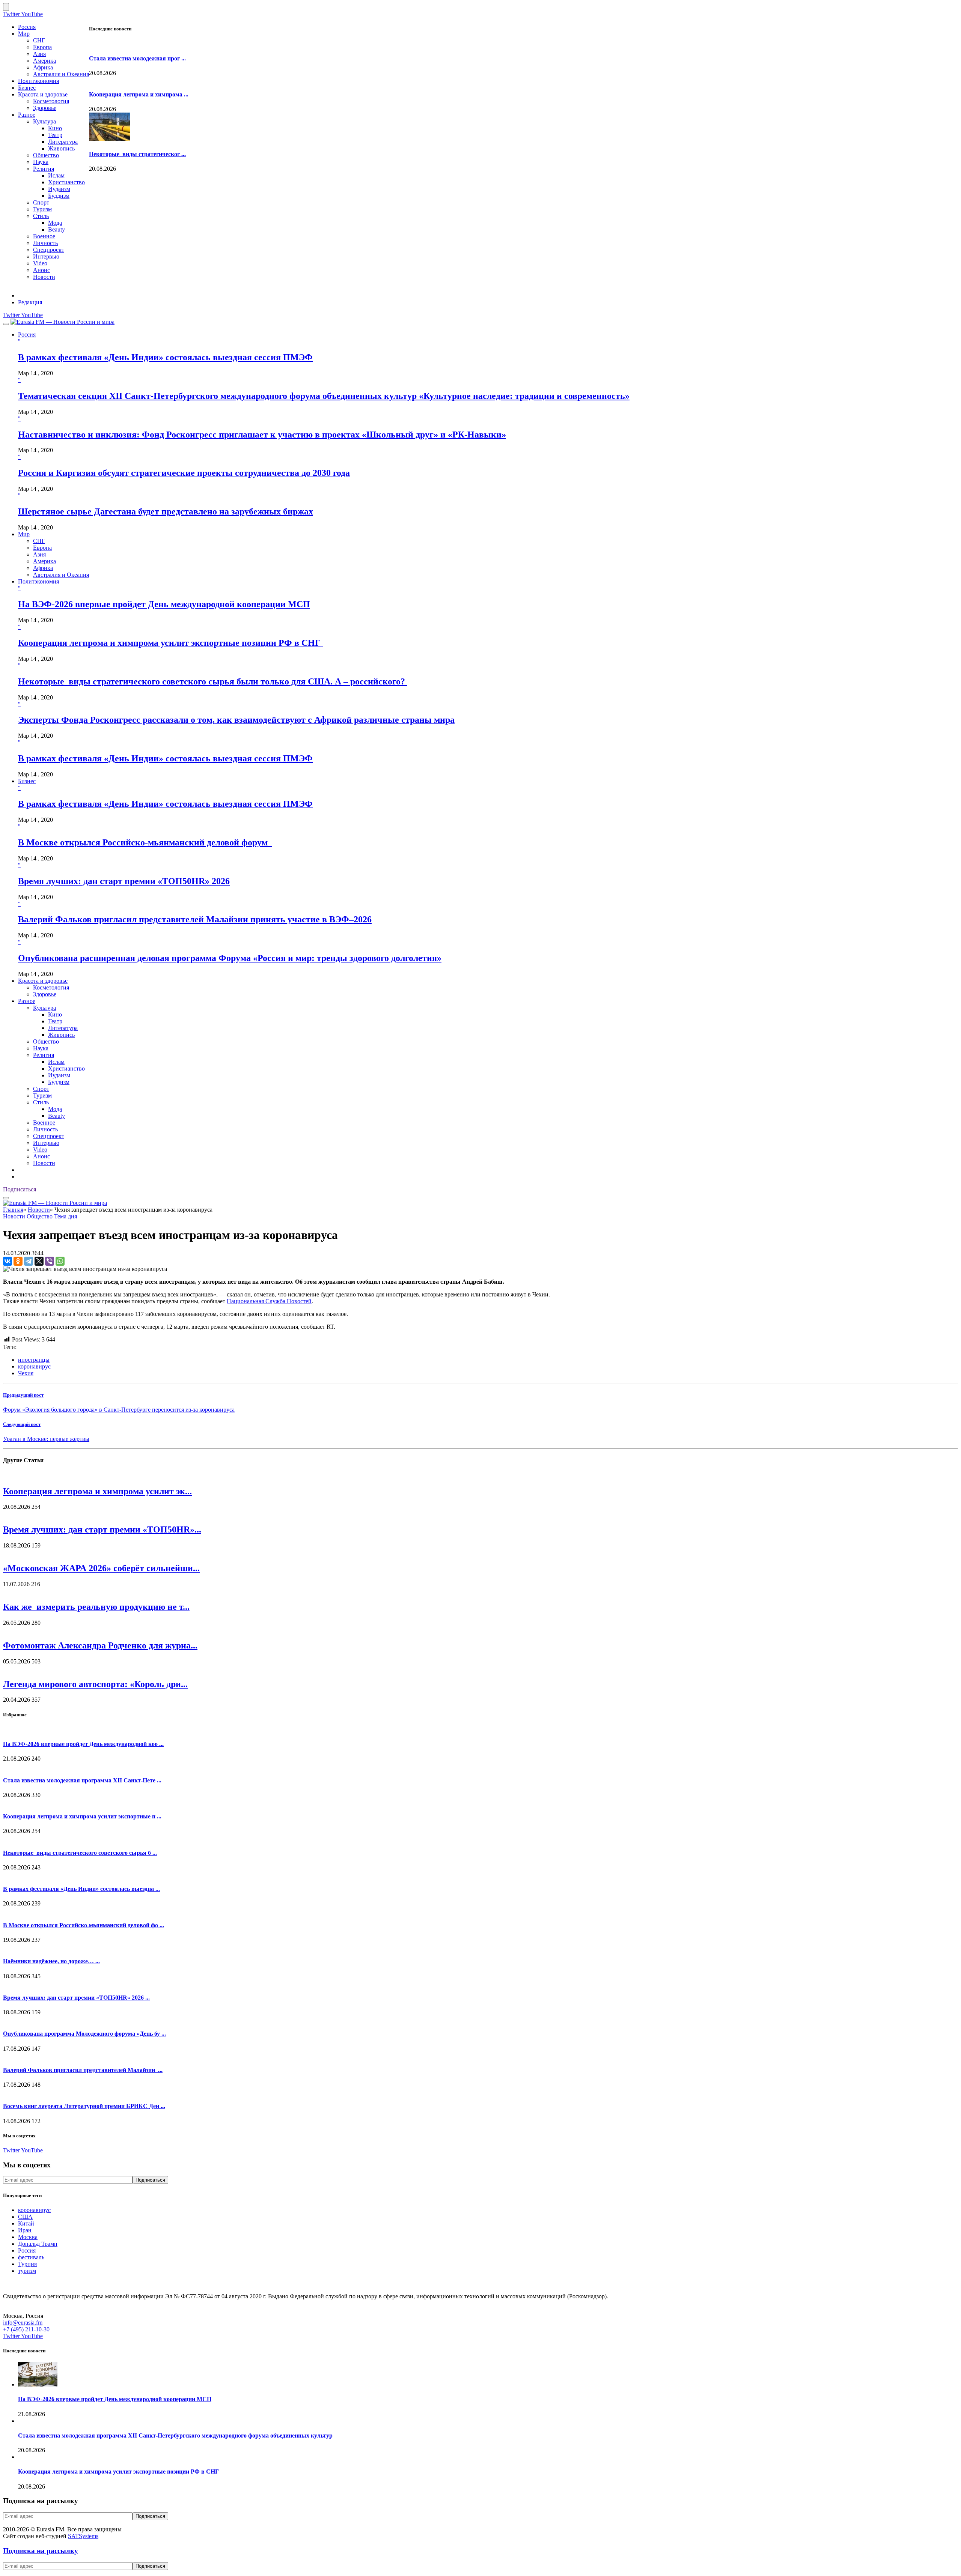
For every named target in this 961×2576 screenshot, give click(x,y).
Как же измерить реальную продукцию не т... (96, 1607)
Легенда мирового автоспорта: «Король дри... (95, 1684)
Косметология (51, 101)
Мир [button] (24, 534)
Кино (55, 128)
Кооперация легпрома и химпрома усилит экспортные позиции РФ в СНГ (170, 643)
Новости (44, 277)
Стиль (41, 216)
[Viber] (50, 1261)
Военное (44, 236)
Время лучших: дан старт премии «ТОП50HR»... (102, 1529)
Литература (63, 142)
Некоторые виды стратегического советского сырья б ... (80, 1853)
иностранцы (34, 1360)
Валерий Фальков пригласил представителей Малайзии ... (83, 2070)
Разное (27, 115)
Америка (44, 61)
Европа (42, 47)
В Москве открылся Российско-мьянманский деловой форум (145, 842)
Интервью (46, 256)
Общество (46, 155)
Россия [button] (27, 335)
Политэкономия (38, 81)
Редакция (30, 302)
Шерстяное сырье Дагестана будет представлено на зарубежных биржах (166, 511)
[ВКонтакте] (8, 1261)
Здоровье (45, 108)
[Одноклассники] (18, 1261)
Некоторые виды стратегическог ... (137, 154)
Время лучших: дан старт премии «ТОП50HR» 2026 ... (76, 1998)
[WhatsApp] (60, 1261)
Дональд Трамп (38, 2244)
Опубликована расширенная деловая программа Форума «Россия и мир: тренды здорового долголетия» (230, 958)
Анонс (41, 270)
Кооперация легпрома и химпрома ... (139, 94)
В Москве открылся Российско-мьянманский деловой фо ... (84, 1925)
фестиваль (31, 2257)
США (25, 2217)
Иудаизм (59, 189)
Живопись (61, 148)
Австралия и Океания (61, 74)
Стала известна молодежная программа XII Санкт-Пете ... (82, 1780)
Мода (55, 223)
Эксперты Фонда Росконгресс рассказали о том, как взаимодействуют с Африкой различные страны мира (236, 720)
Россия (27, 27)
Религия (44, 169)
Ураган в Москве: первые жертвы (46, 1439)
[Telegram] (29, 1261)
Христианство (66, 182)
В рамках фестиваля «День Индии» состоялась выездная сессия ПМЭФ (165, 357)
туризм (27, 2271)
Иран (25, 2230)
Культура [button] (44, 1008)
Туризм (42, 209)
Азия (39, 54)
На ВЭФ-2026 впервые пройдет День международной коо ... (83, 1744)
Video (40, 263)
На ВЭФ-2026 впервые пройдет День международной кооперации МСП (164, 604)
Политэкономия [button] (38, 581)
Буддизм (59, 196)
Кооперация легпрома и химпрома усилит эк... (97, 1491)
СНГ (39, 40)
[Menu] (6, 324)
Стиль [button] (41, 1102)
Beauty (56, 229)
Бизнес (27, 88)
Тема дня (66, 1216)
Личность (45, 243)
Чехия (26, 1373)
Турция (27, 2264)
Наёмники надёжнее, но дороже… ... (51, 1961)
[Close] (6, 7)
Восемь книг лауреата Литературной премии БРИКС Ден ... (84, 2106)
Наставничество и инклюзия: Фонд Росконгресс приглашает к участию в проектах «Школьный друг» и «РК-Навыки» (262, 435)
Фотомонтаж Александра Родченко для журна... (100, 1645)
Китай (26, 2223)
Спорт (41, 202)
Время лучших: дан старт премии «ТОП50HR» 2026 (124, 881)
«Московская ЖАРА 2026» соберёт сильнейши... (101, 1568)
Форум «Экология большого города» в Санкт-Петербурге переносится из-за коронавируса (119, 1410)
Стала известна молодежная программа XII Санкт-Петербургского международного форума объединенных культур (177, 2435)
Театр (55, 135)
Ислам (56, 175)
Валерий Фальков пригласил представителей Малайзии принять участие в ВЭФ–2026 (195, 919)
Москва (28, 2237)
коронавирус (34, 1366)
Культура (44, 121)
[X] (39, 1261)
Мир (24, 34)
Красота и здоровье (43, 94)
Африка (43, 67)
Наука (41, 162)
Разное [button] (27, 1001)
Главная (13, 1210)
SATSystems (83, 2536)
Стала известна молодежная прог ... (137, 58)
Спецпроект (49, 250)
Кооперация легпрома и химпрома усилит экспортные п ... (82, 1816)
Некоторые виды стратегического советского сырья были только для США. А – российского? (213, 681)
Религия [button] (44, 1055)
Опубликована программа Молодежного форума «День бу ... (84, 2034)
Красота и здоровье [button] (43, 981)
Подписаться (20, 1189)
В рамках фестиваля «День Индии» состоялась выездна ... (81, 1889)
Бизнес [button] (27, 781)
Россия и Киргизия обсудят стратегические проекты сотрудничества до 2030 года (184, 473)
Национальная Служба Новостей (269, 1301)
